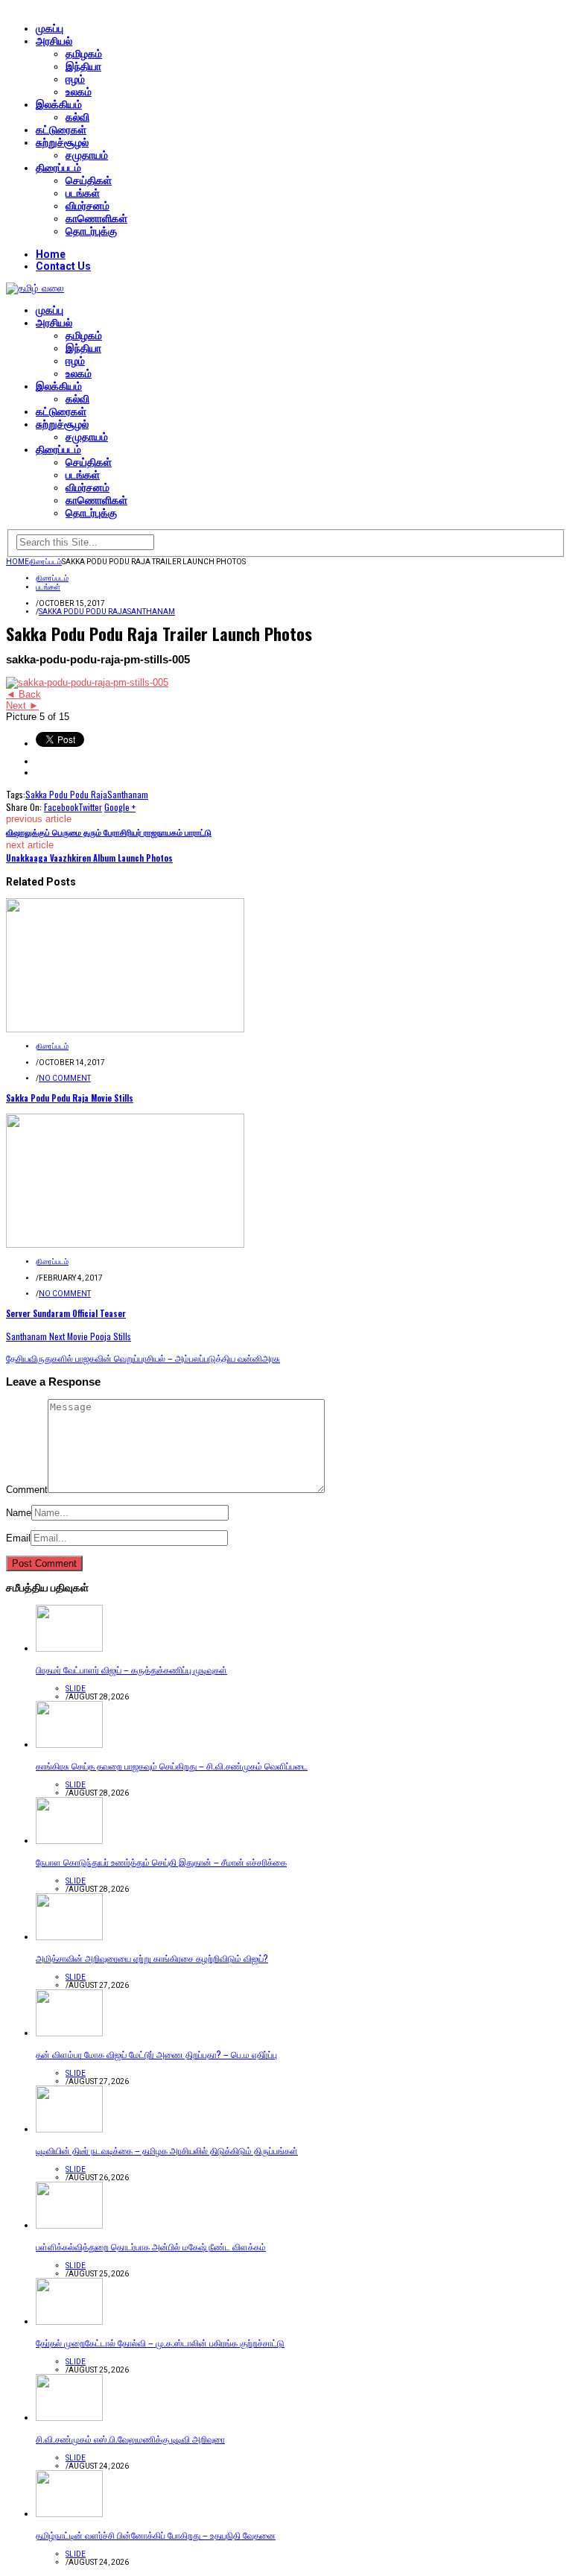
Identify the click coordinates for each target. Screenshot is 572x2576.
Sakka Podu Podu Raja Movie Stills (70, 1098)
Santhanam (151, 612)
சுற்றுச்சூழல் (62, 142)
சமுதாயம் (87, 155)
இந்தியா (83, 66)
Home (51, 254)
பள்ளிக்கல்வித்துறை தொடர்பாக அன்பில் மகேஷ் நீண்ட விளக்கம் (151, 2246)
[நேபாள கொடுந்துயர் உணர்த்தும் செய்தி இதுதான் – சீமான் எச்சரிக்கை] (69, 1841)
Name (19, 1513)
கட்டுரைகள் (61, 130)
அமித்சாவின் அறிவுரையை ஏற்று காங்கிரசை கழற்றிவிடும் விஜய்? (152, 1958)
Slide (76, 1689)
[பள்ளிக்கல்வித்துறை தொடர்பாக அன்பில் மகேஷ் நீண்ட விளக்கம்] (69, 2225)
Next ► (22, 705)
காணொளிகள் (96, 218)
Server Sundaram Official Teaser (66, 1313)
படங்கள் (83, 193)
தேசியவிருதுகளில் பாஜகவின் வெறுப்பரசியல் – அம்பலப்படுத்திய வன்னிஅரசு (143, 1358)
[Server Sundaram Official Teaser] (125, 1244)
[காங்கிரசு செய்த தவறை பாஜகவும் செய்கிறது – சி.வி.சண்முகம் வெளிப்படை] (69, 1745)
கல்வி (77, 117)
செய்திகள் (89, 180)
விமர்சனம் (88, 206)
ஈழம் (75, 79)
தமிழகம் (84, 54)
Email (18, 1538)
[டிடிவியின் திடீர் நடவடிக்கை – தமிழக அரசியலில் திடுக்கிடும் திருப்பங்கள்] (69, 2129)
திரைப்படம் (58, 168)
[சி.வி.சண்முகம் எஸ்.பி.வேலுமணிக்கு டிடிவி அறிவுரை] (69, 2418)
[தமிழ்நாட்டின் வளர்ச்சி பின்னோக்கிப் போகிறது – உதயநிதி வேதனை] (69, 2514)
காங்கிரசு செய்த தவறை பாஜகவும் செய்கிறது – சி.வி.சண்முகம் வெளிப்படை (172, 1765)
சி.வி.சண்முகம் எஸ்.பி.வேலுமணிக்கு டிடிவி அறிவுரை (130, 2438)
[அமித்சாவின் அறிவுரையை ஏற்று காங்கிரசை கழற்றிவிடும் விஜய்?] (69, 1937)
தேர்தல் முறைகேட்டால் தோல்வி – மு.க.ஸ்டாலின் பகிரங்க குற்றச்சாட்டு (160, 2342)
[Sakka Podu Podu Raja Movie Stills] (125, 1029)
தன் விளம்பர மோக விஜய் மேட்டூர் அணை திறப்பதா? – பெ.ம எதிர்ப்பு (156, 2054)
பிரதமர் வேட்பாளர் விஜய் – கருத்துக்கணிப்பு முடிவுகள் (131, 1669)
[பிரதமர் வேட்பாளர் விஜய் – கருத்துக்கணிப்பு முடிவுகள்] (69, 1648)
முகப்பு (50, 28)
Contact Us (63, 266)
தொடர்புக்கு (91, 231)
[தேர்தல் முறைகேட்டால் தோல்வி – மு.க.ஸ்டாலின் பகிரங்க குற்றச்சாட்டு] (69, 2321)
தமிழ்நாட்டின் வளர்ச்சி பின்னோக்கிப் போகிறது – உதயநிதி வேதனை (156, 2535)
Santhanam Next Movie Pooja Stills (69, 1336)
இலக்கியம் (59, 104)
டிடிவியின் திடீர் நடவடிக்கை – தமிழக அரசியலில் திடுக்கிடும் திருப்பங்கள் (167, 2150)
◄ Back (23, 694)
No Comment (65, 1078)
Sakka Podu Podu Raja (83, 612)
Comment (27, 1490)
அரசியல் (54, 41)
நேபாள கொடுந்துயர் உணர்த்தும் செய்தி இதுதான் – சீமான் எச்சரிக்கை (161, 1862)
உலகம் (79, 92)
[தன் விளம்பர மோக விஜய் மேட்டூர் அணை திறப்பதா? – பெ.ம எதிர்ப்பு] (69, 2033)
